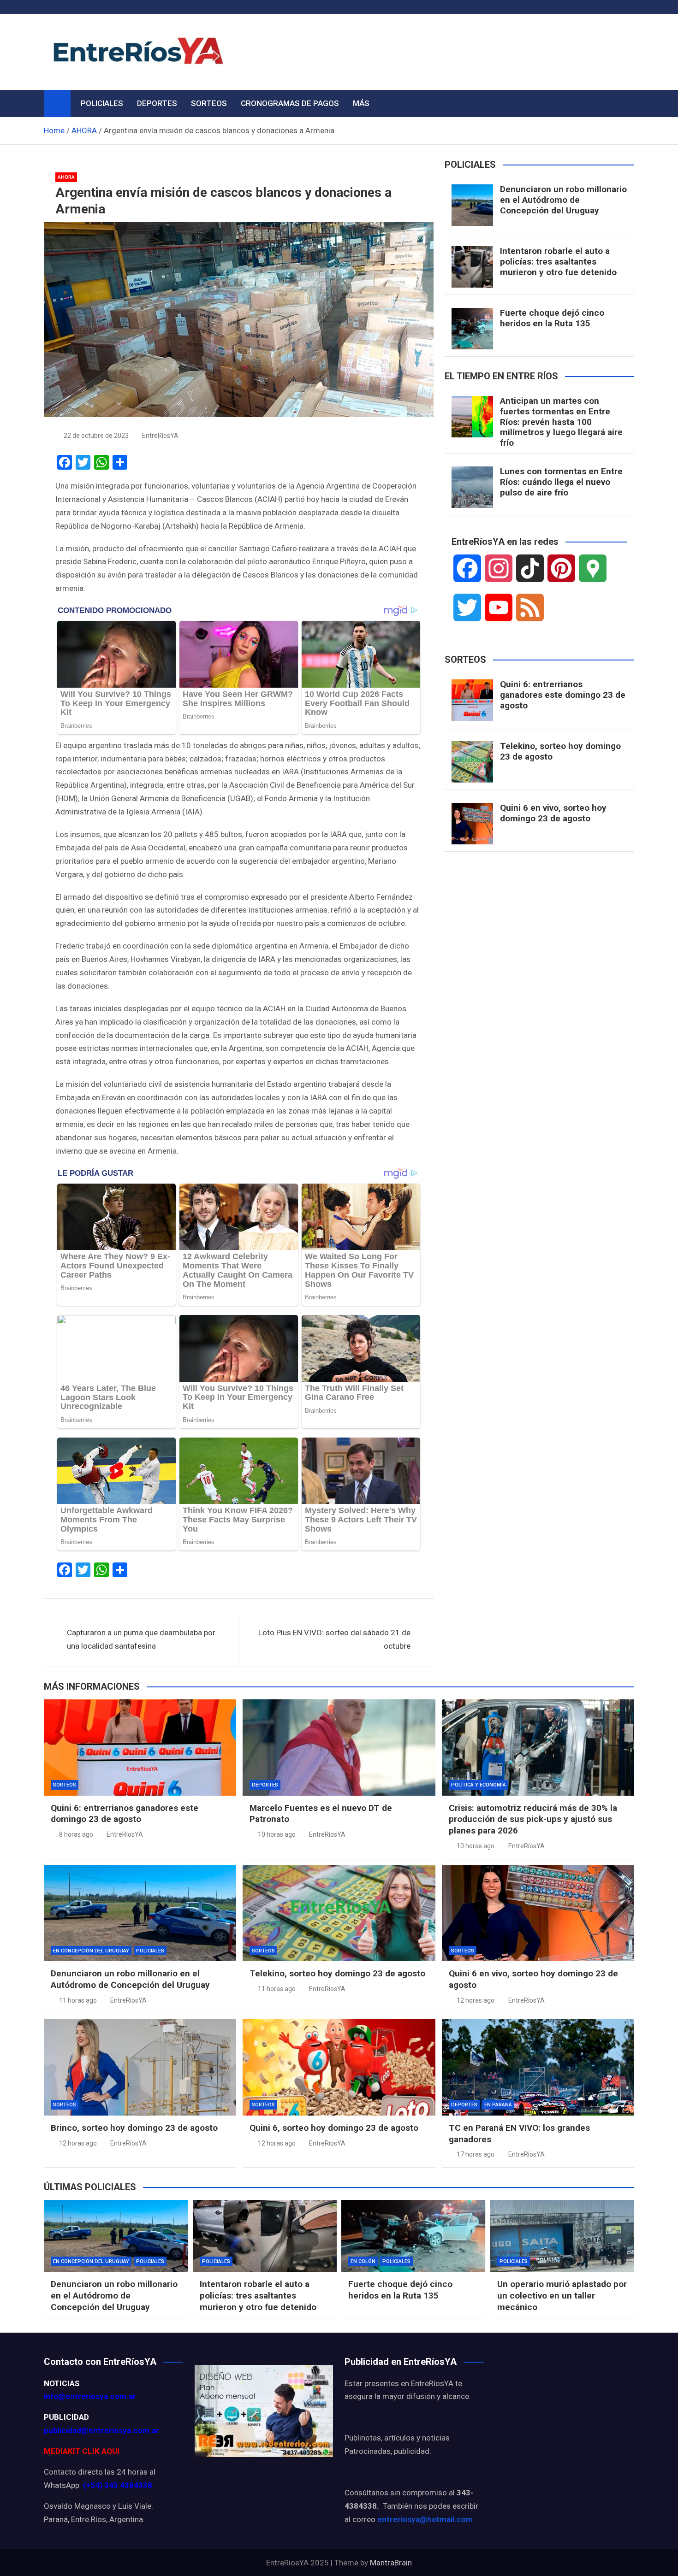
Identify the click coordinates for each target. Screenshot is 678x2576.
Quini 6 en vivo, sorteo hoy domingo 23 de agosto (553, 813)
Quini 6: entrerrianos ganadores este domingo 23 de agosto (563, 695)
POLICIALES (102, 103)
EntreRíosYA (160, 436)
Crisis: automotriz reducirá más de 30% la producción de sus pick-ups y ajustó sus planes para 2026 (533, 1819)
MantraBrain (391, 2563)
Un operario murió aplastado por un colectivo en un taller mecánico (562, 2295)
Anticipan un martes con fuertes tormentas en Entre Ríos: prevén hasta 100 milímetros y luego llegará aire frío (561, 422)
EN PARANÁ (498, 2105)
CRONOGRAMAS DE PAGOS (290, 103)
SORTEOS (209, 103)
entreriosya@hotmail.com (425, 2519)
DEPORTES (157, 103)
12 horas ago (476, 2000)
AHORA (66, 177)
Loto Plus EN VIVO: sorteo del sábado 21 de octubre (334, 1639)
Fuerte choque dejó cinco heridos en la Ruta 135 (552, 318)
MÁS (361, 103)
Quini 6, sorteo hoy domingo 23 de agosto (334, 2128)
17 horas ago (476, 2154)
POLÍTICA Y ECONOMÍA (479, 1785)
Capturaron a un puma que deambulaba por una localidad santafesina (141, 1639)
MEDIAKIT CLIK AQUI (82, 2451)
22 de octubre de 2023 (96, 436)
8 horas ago (76, 1834)
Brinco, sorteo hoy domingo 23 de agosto (134, 2128)
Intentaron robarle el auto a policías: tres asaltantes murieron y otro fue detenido (558, 262)
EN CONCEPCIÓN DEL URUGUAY (91, 1951)
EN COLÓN (363, 2261)
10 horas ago (277, 1834)
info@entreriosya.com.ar (90, 2396)
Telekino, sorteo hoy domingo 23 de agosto (560, 751)
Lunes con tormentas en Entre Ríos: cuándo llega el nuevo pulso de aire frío (561, 482)
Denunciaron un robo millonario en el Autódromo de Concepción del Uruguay (563, 200)
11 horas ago (78, 2000)
